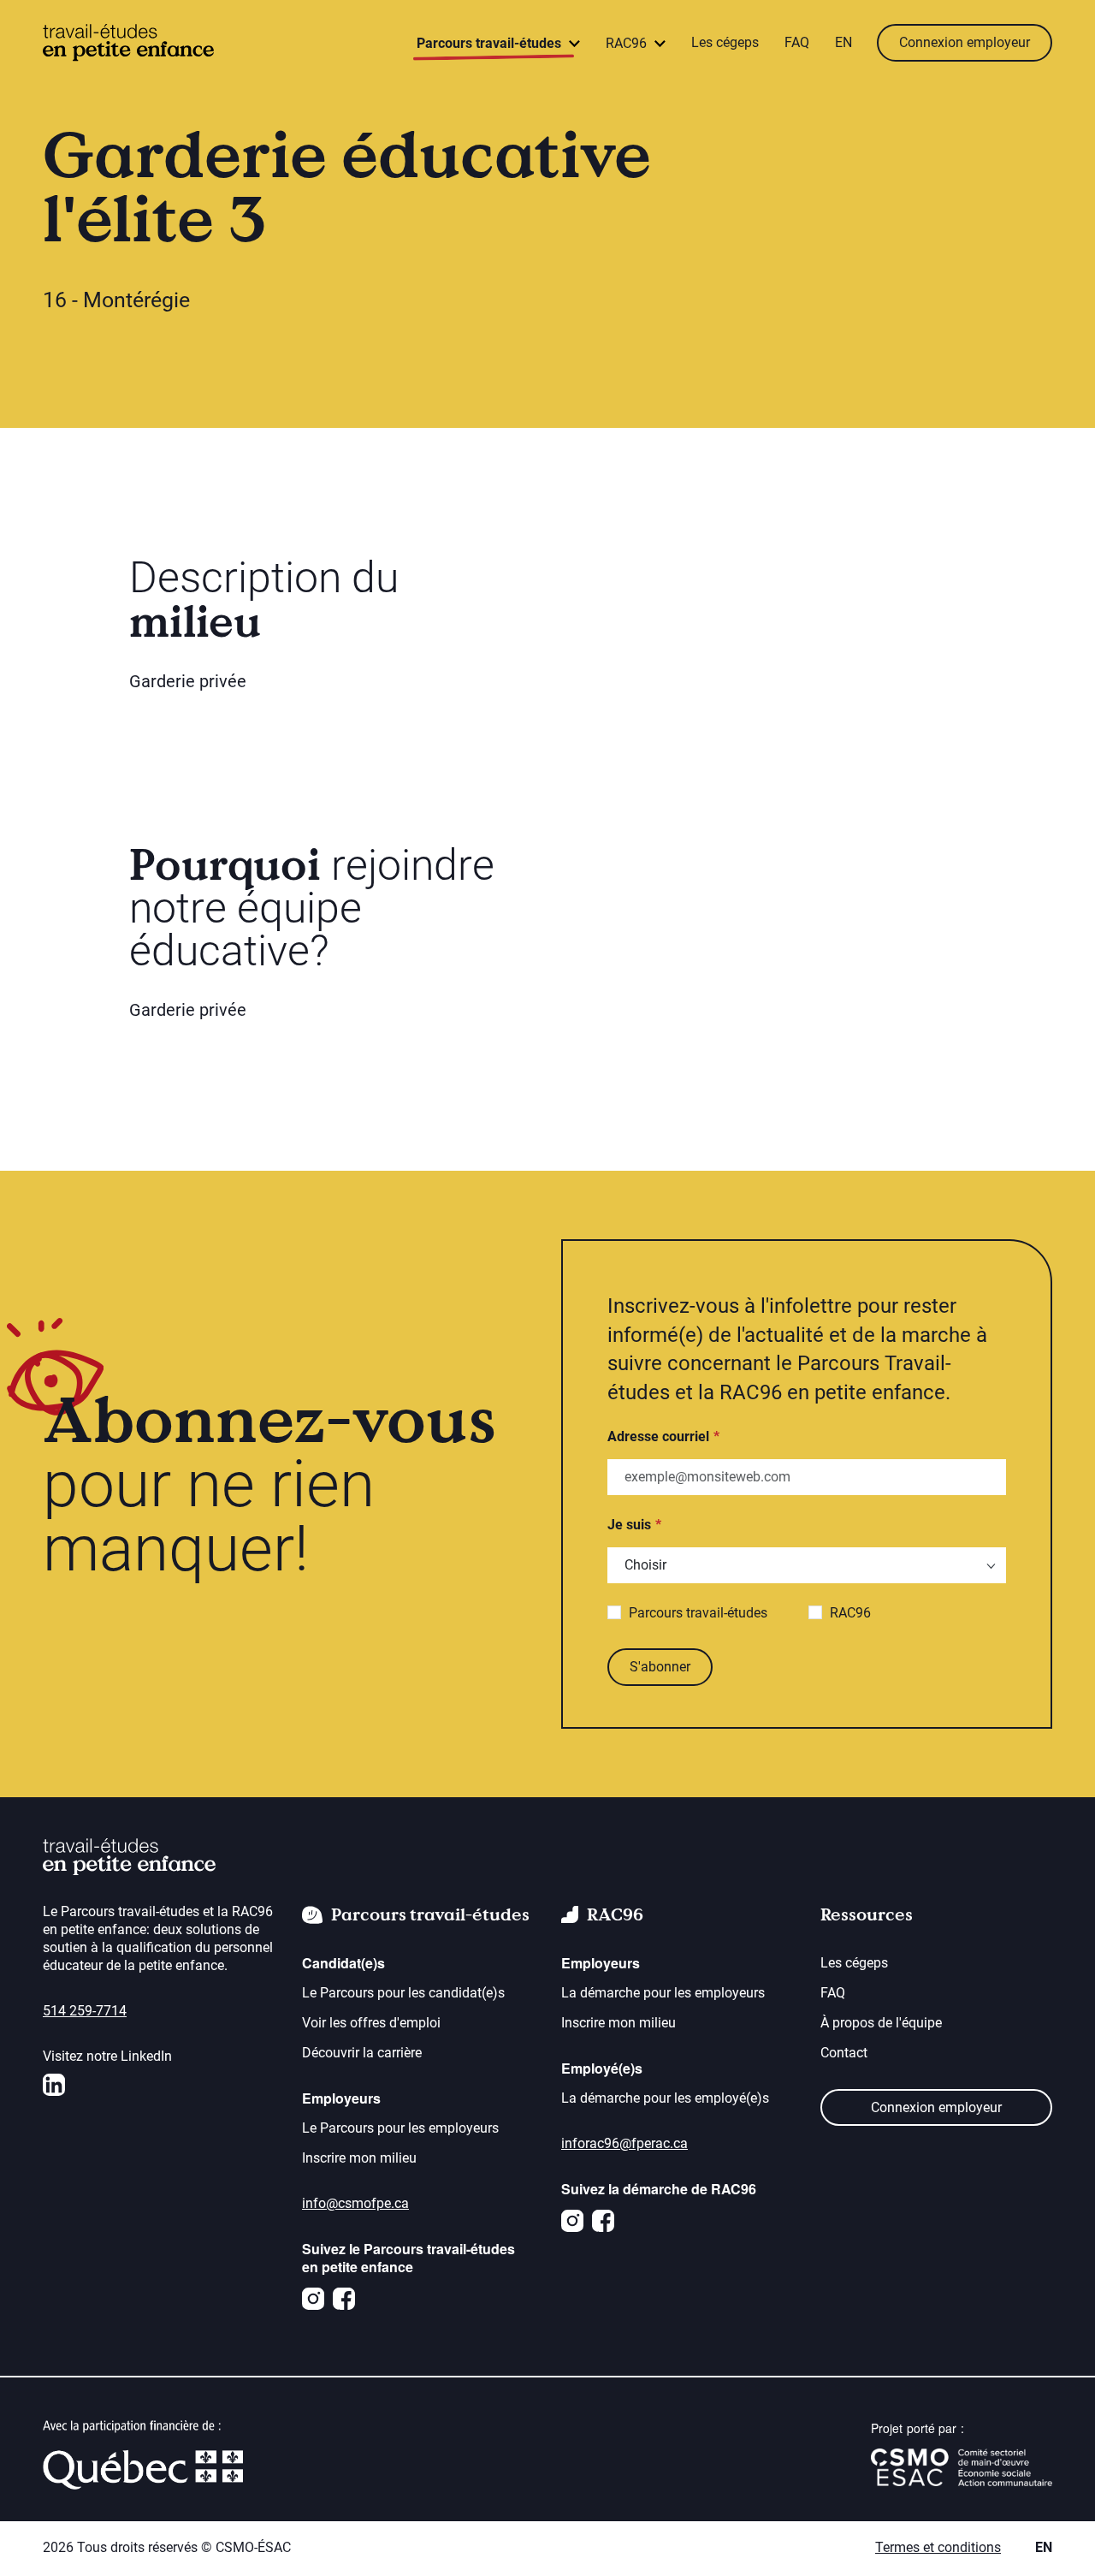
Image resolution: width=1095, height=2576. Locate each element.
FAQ (797, 42)
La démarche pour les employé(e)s (665, 2098)
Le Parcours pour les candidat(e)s (403, 1993)
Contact (844, 2053)
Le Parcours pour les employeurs (400, 2128)
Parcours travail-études (698, 1613)
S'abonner (660, 1667)
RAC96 (850, 1613)
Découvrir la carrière (362, 2053)
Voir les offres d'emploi (371, 2023)
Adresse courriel (658, 1436)
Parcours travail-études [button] (491, 43)
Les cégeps (725, 42)
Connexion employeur (965, 42)
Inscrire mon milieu (359, 2158)
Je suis (629, 1525)
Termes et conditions (938, 2547)
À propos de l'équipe (881, 2023)
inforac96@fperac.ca (624, 2143)
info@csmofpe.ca (355, 2203)
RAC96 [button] (628, 43)
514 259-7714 (85, 2011)
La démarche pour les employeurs (663, 1993)
